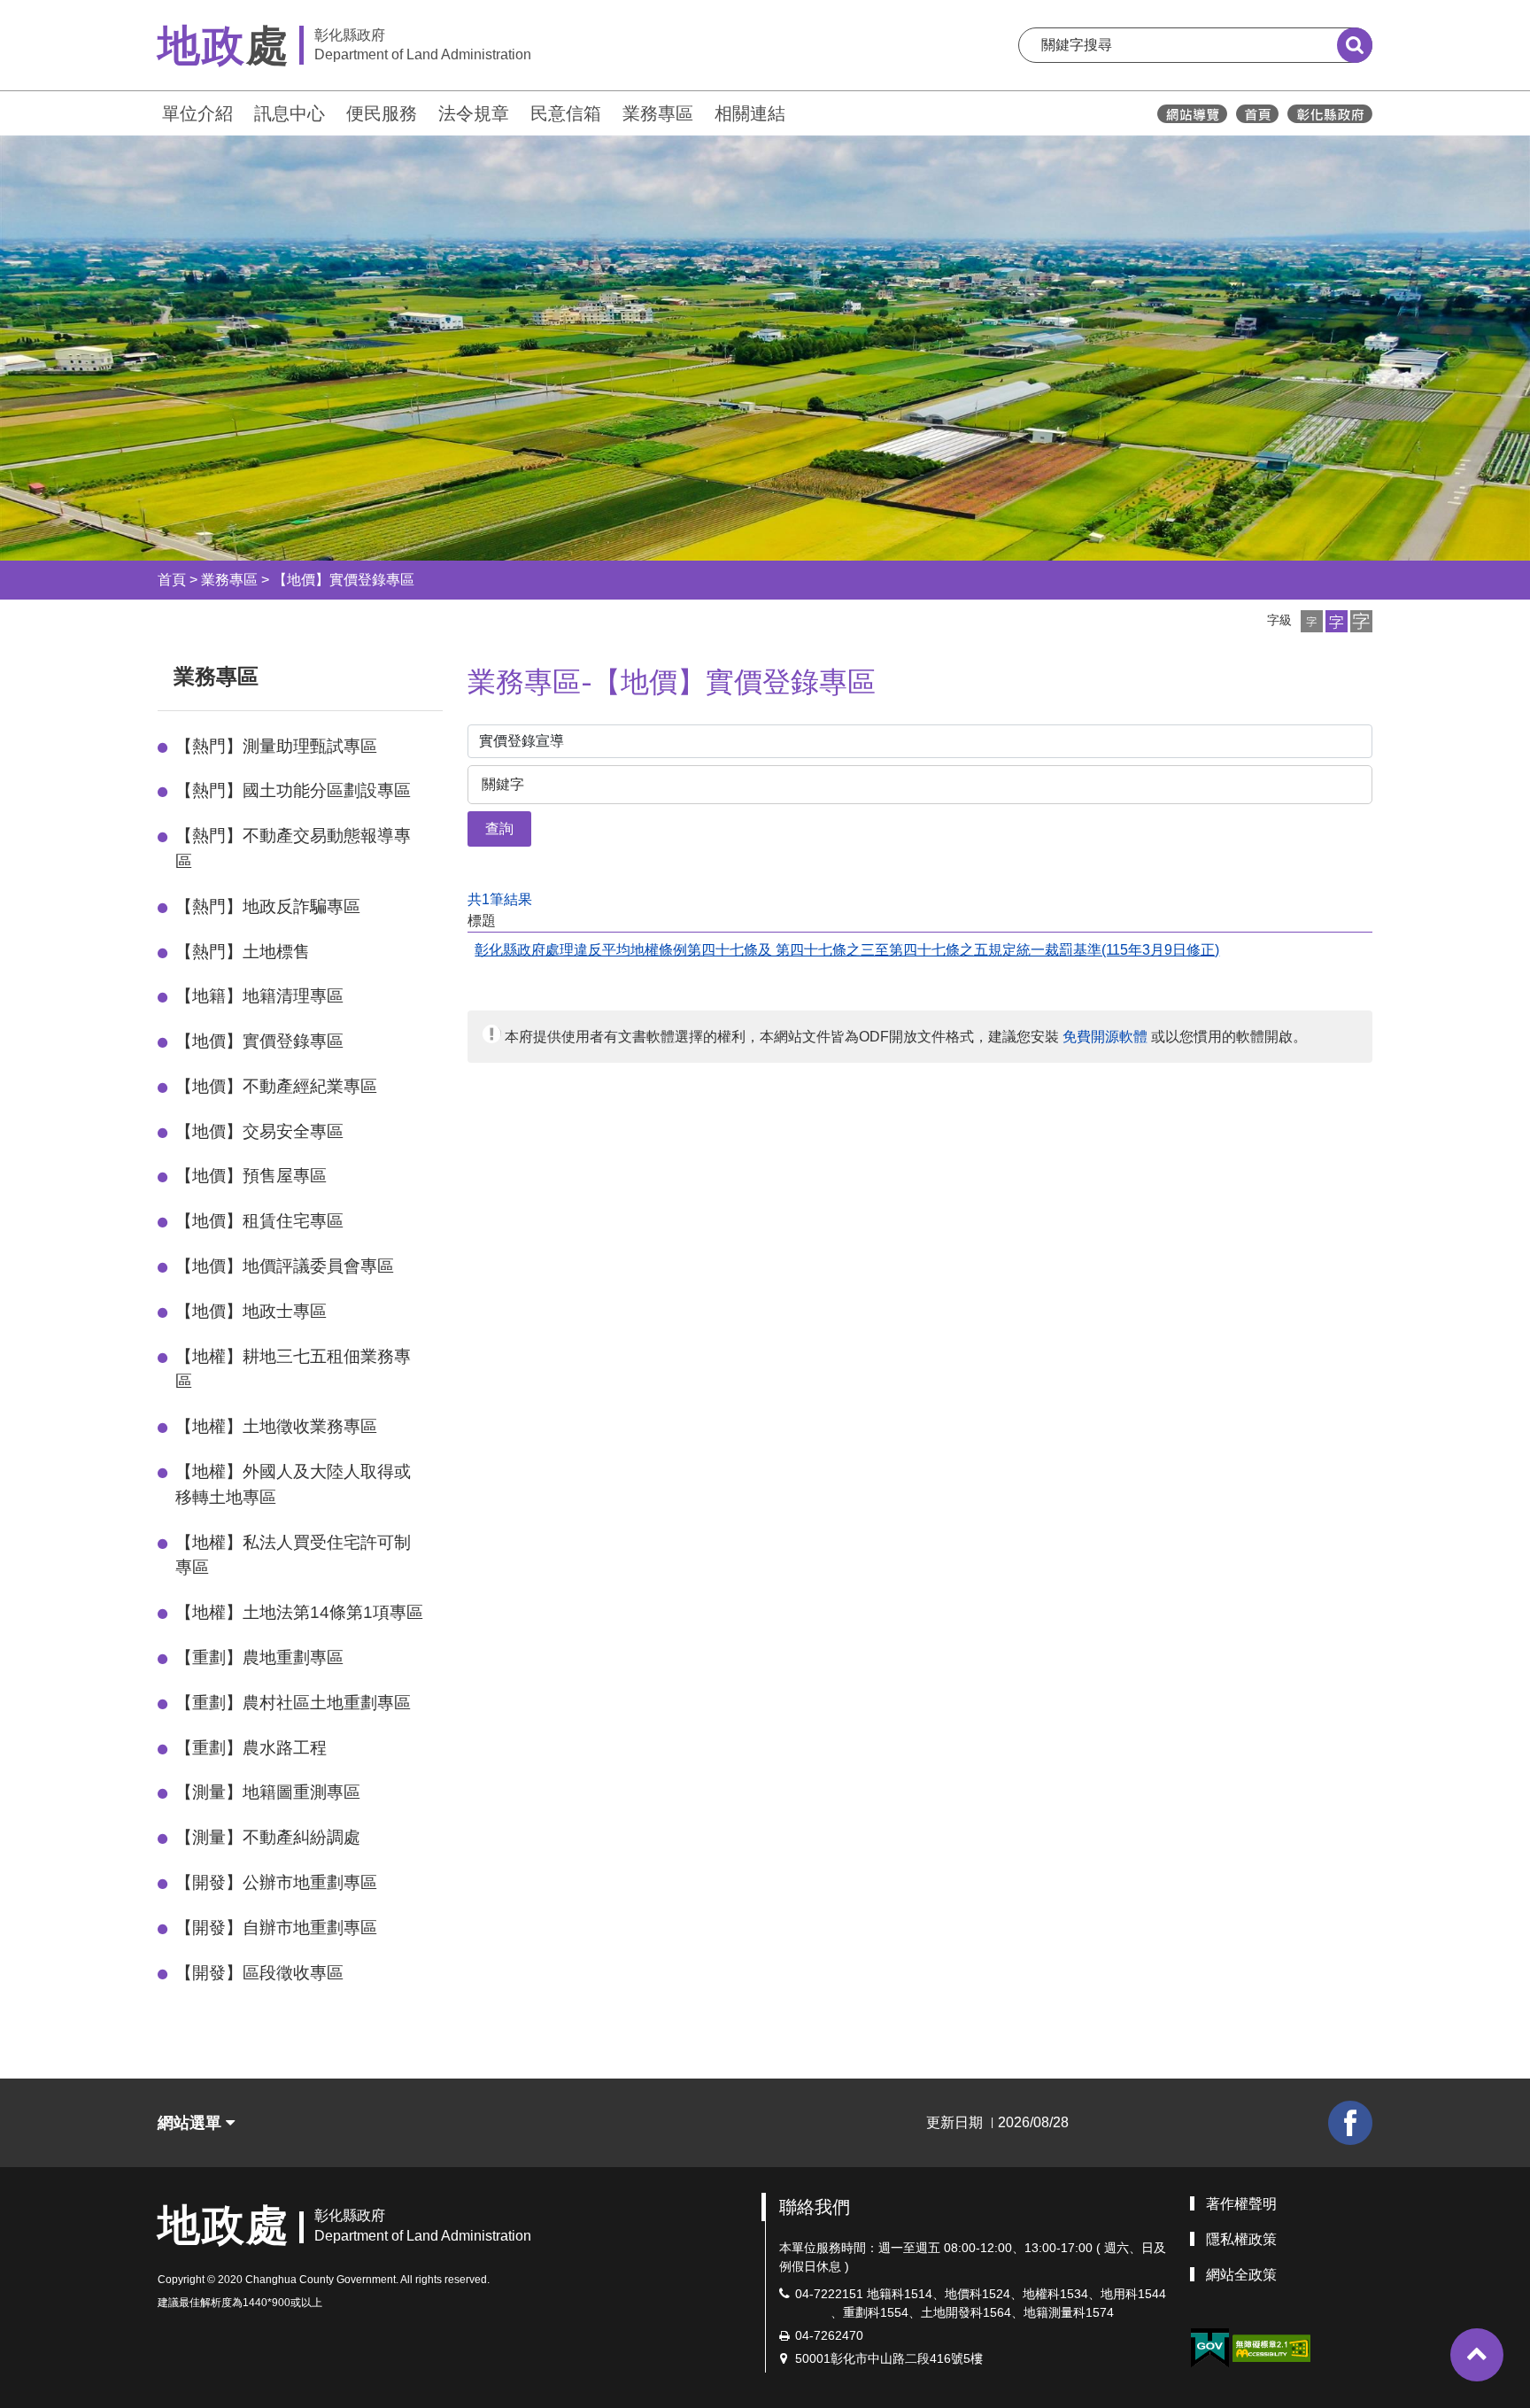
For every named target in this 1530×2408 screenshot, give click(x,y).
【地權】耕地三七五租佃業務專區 (293, 1369)
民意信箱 (566, 113)
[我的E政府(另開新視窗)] (1209, 2348)
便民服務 (382, 113)
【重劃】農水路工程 (251, 1748)
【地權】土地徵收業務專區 (276, 1426)
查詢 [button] (499, 828)
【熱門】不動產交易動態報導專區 (293, 848)
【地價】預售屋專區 (251, 1176)
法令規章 (474, 113)
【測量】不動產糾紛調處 (268, 1837)
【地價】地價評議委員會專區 (285, 1266)
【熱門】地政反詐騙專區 (268, 906)
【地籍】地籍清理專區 (259, 996)
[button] (1312, 621)
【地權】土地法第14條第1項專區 (299, 1612)
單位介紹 (197, 113)
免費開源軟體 (1105, 1037)
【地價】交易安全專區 (259, 1131)
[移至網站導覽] (1192, 114)
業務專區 (658, 113)
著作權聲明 (1241, 2204)
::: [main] (457, 673)
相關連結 (750, 113)
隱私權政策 (1241, 2239)
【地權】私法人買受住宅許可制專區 (293, 1555)
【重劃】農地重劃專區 (259, 1657)
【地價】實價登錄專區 (344, 580)
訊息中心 (290, 113)
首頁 (172, 580)
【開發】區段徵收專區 (259, 1973)
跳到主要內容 (60, 12)
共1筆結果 (500, 899)
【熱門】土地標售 (243, 952)
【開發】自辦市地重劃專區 (276, 1928)
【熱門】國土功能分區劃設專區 (293, 790)
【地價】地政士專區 (251, 1311)
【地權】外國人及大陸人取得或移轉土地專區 (293, 1484)
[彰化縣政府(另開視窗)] (1329, 114)
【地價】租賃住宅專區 (259, 1221)
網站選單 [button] (192, 2123)
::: (150, 111)
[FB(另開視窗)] (1350, 2123)
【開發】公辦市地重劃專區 (276, 1882)
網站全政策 (1241, 2275)
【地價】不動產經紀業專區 (276, 1086)
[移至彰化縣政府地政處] (1257, 114)
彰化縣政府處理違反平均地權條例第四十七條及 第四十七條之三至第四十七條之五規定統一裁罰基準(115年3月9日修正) (847, 950)
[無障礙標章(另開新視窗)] (1271, 2347)
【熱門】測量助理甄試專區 (276, 746)
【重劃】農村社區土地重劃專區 (293, 1703)
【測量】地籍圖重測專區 (268, 1792)
